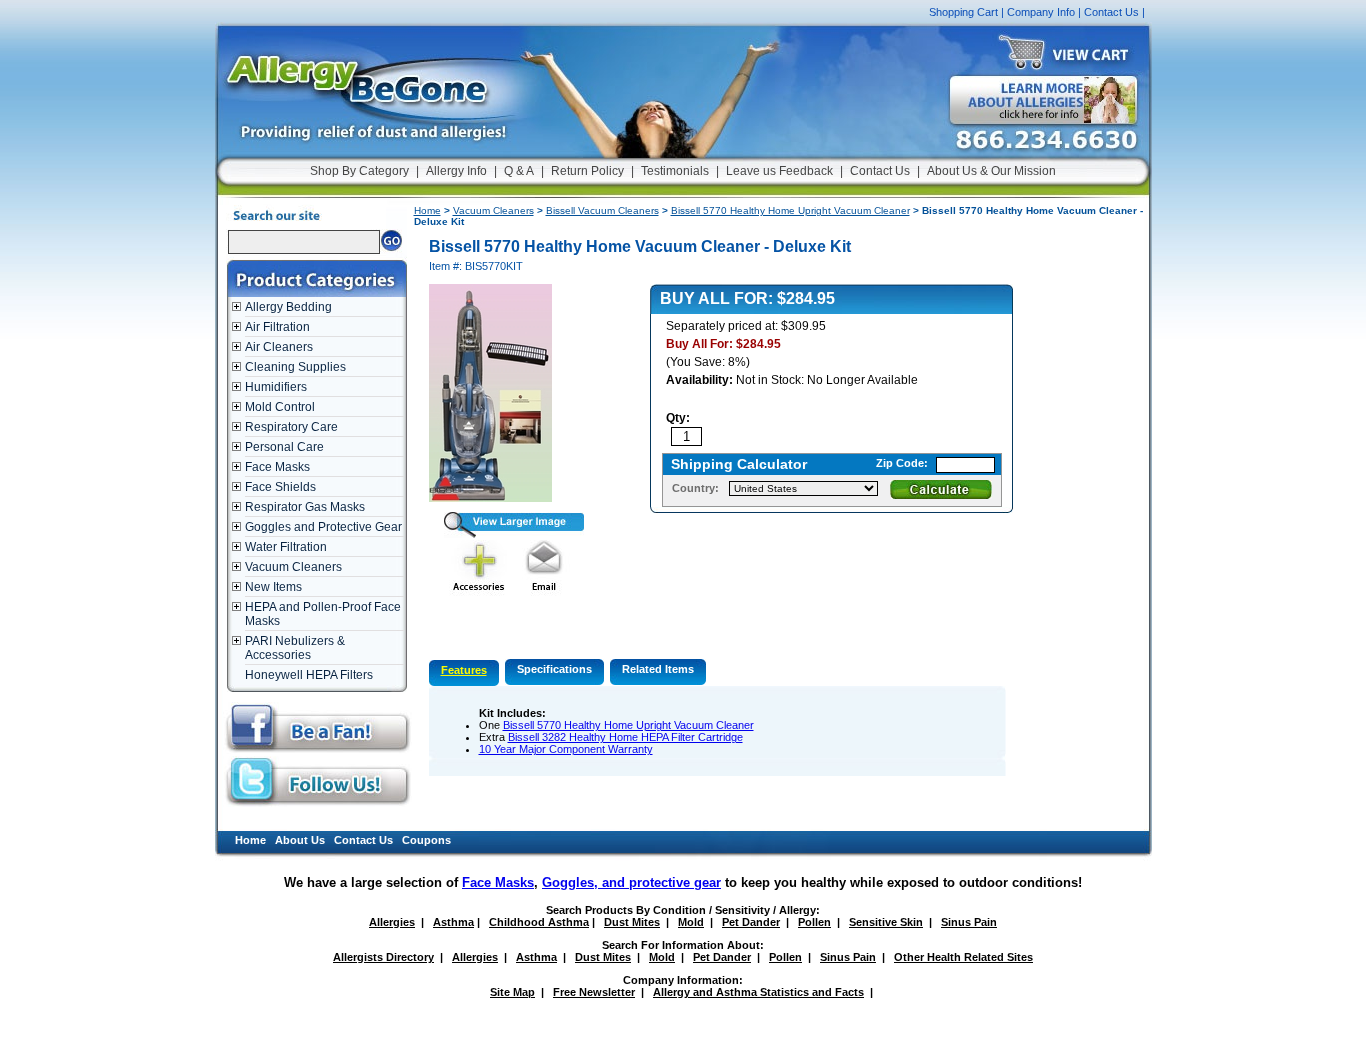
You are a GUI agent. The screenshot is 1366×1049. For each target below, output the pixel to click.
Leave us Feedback (779, 171)
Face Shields (280, 487)
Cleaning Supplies (295, 367)
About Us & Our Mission (991, 171)
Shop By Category (359, 171)
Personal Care (284, 447)
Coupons (426, 840)
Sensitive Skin (886, 922)
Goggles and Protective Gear (323, 527)
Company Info (1041, 12)
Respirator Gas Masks (305, 507)
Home (427, 210)
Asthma (453, 922)
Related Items (658, 669)
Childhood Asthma (539, 922)
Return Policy (587, 171)
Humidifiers (276, 387)
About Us (300, 840)
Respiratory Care (291, 427)
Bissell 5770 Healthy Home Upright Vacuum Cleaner (790, 210)
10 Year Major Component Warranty (566, 749)
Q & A (519, 171)
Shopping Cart (963, 12)
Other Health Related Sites (963, 957)
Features (464, 670)
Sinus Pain (969, 922)
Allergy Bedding (288, 307)
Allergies (392, 922)
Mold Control (280, 407)
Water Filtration (286, 547)
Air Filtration (277, 327)
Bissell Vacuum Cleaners (602, 210)
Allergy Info (456, 171)
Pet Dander (751, 922)
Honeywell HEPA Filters (309, 675)
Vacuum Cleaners (293, 567)
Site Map (512, 992)
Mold (691, 922)
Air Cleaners (279, 347)
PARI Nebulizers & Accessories (295, 648)
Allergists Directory (383, 957)
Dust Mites (632, 922)
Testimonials (675, 171)
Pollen (814, 922)
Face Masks (277, 467)
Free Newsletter (594, 992)
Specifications (554, 669)
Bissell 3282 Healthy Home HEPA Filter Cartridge (625, 737)
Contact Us (1111, 12)
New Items (273, 587)
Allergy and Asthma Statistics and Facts (758, 992)
